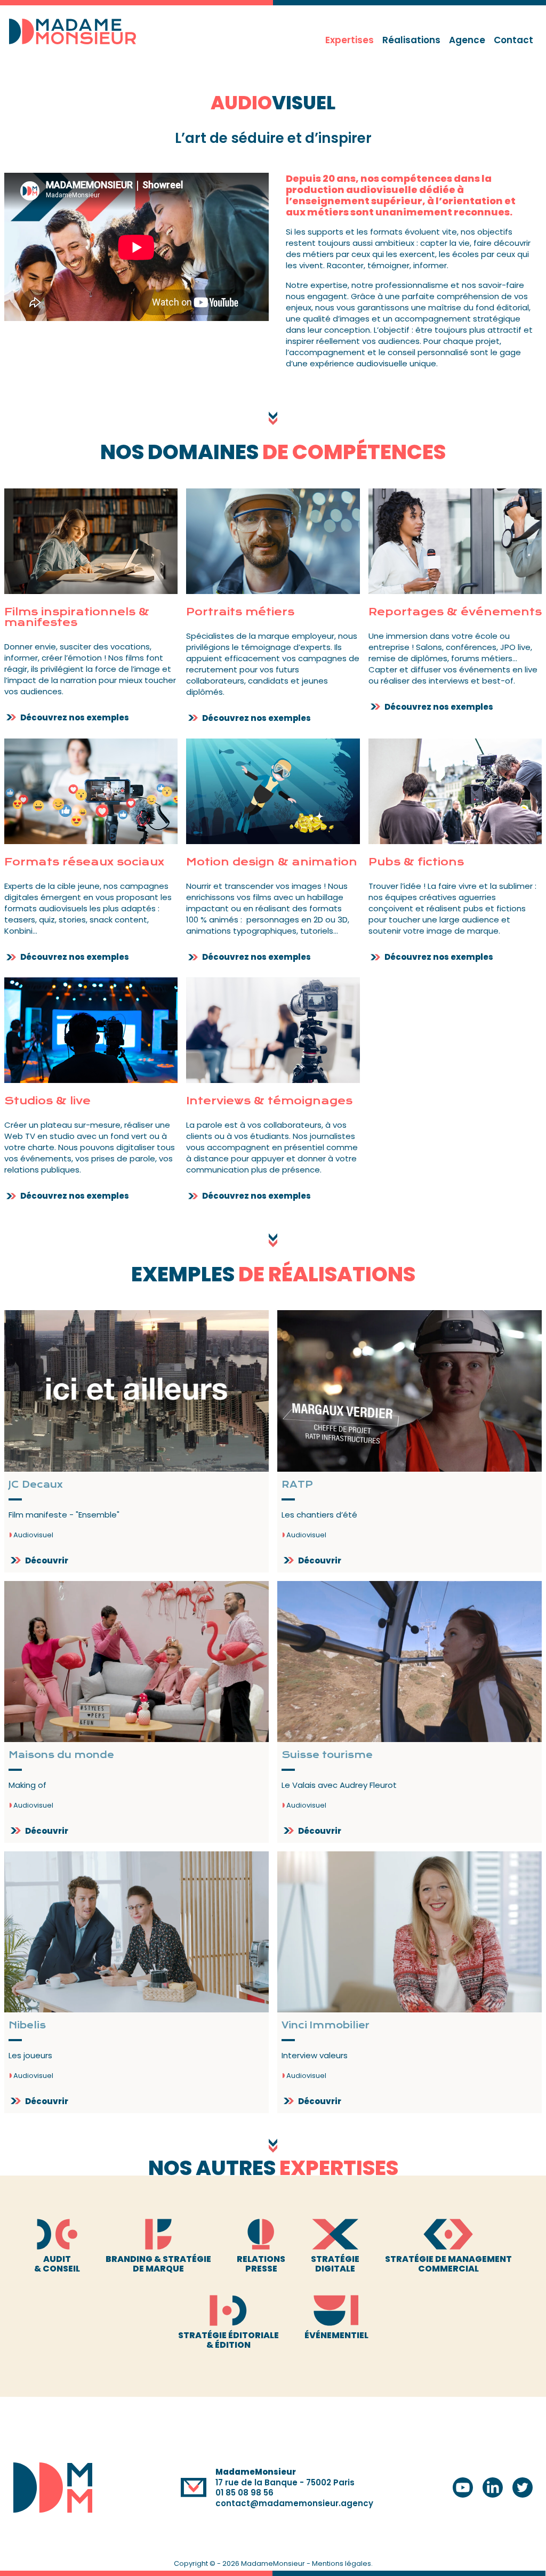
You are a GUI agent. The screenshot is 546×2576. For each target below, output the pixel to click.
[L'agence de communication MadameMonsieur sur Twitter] (523, 2487)
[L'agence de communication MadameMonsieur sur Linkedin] (493, 2487)
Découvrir (47, 1560)
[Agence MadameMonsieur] (53, 2487)
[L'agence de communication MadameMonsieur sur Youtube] (463, 2487)
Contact (513, 40)
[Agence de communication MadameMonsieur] (77, 31)
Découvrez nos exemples (75, 717)
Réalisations (411, 40)
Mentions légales (342, 2563)
